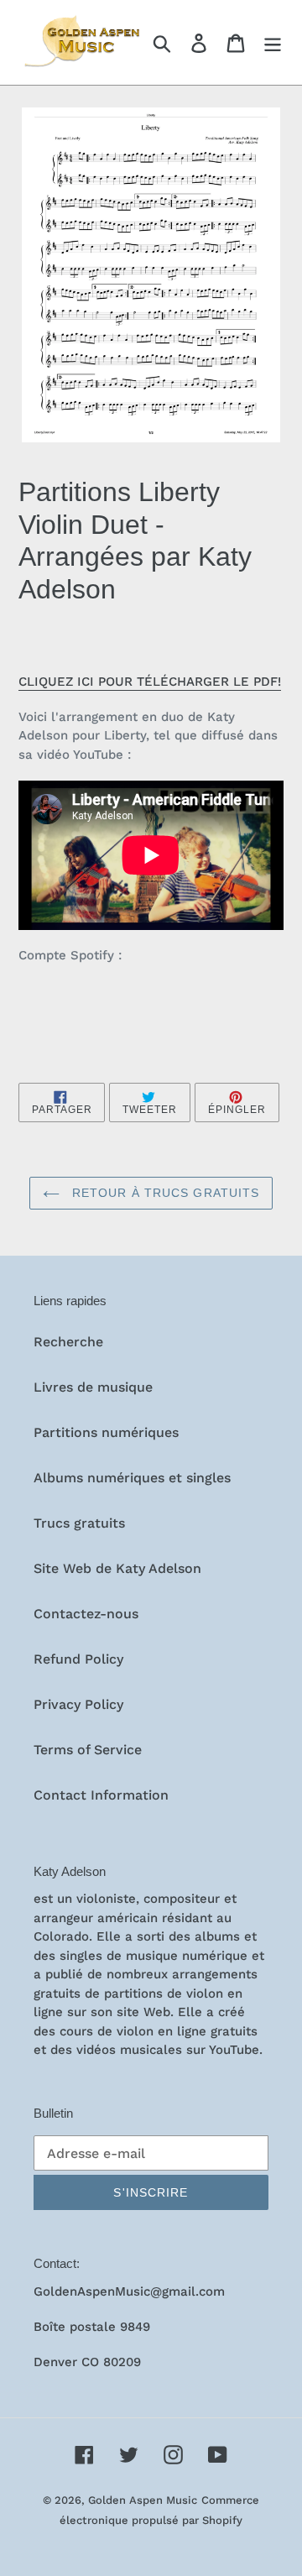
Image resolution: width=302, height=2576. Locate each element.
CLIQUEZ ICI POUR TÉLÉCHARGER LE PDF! (150, 682)
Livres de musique (93, 1387)
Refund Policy (78, 1659)
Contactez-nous (86, 1614)
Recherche (68, 1342)
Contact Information (101, 1795)
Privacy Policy (78, 1704)
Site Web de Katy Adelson (117, 1568)
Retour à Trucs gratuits (164, 1193)
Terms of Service (88, 1750)
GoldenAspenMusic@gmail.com (129, 2291)
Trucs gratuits (79, 1523)
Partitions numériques (106, 1432)
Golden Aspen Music (143, 2500)
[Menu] (273, 42)
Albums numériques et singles (132, 1478)
